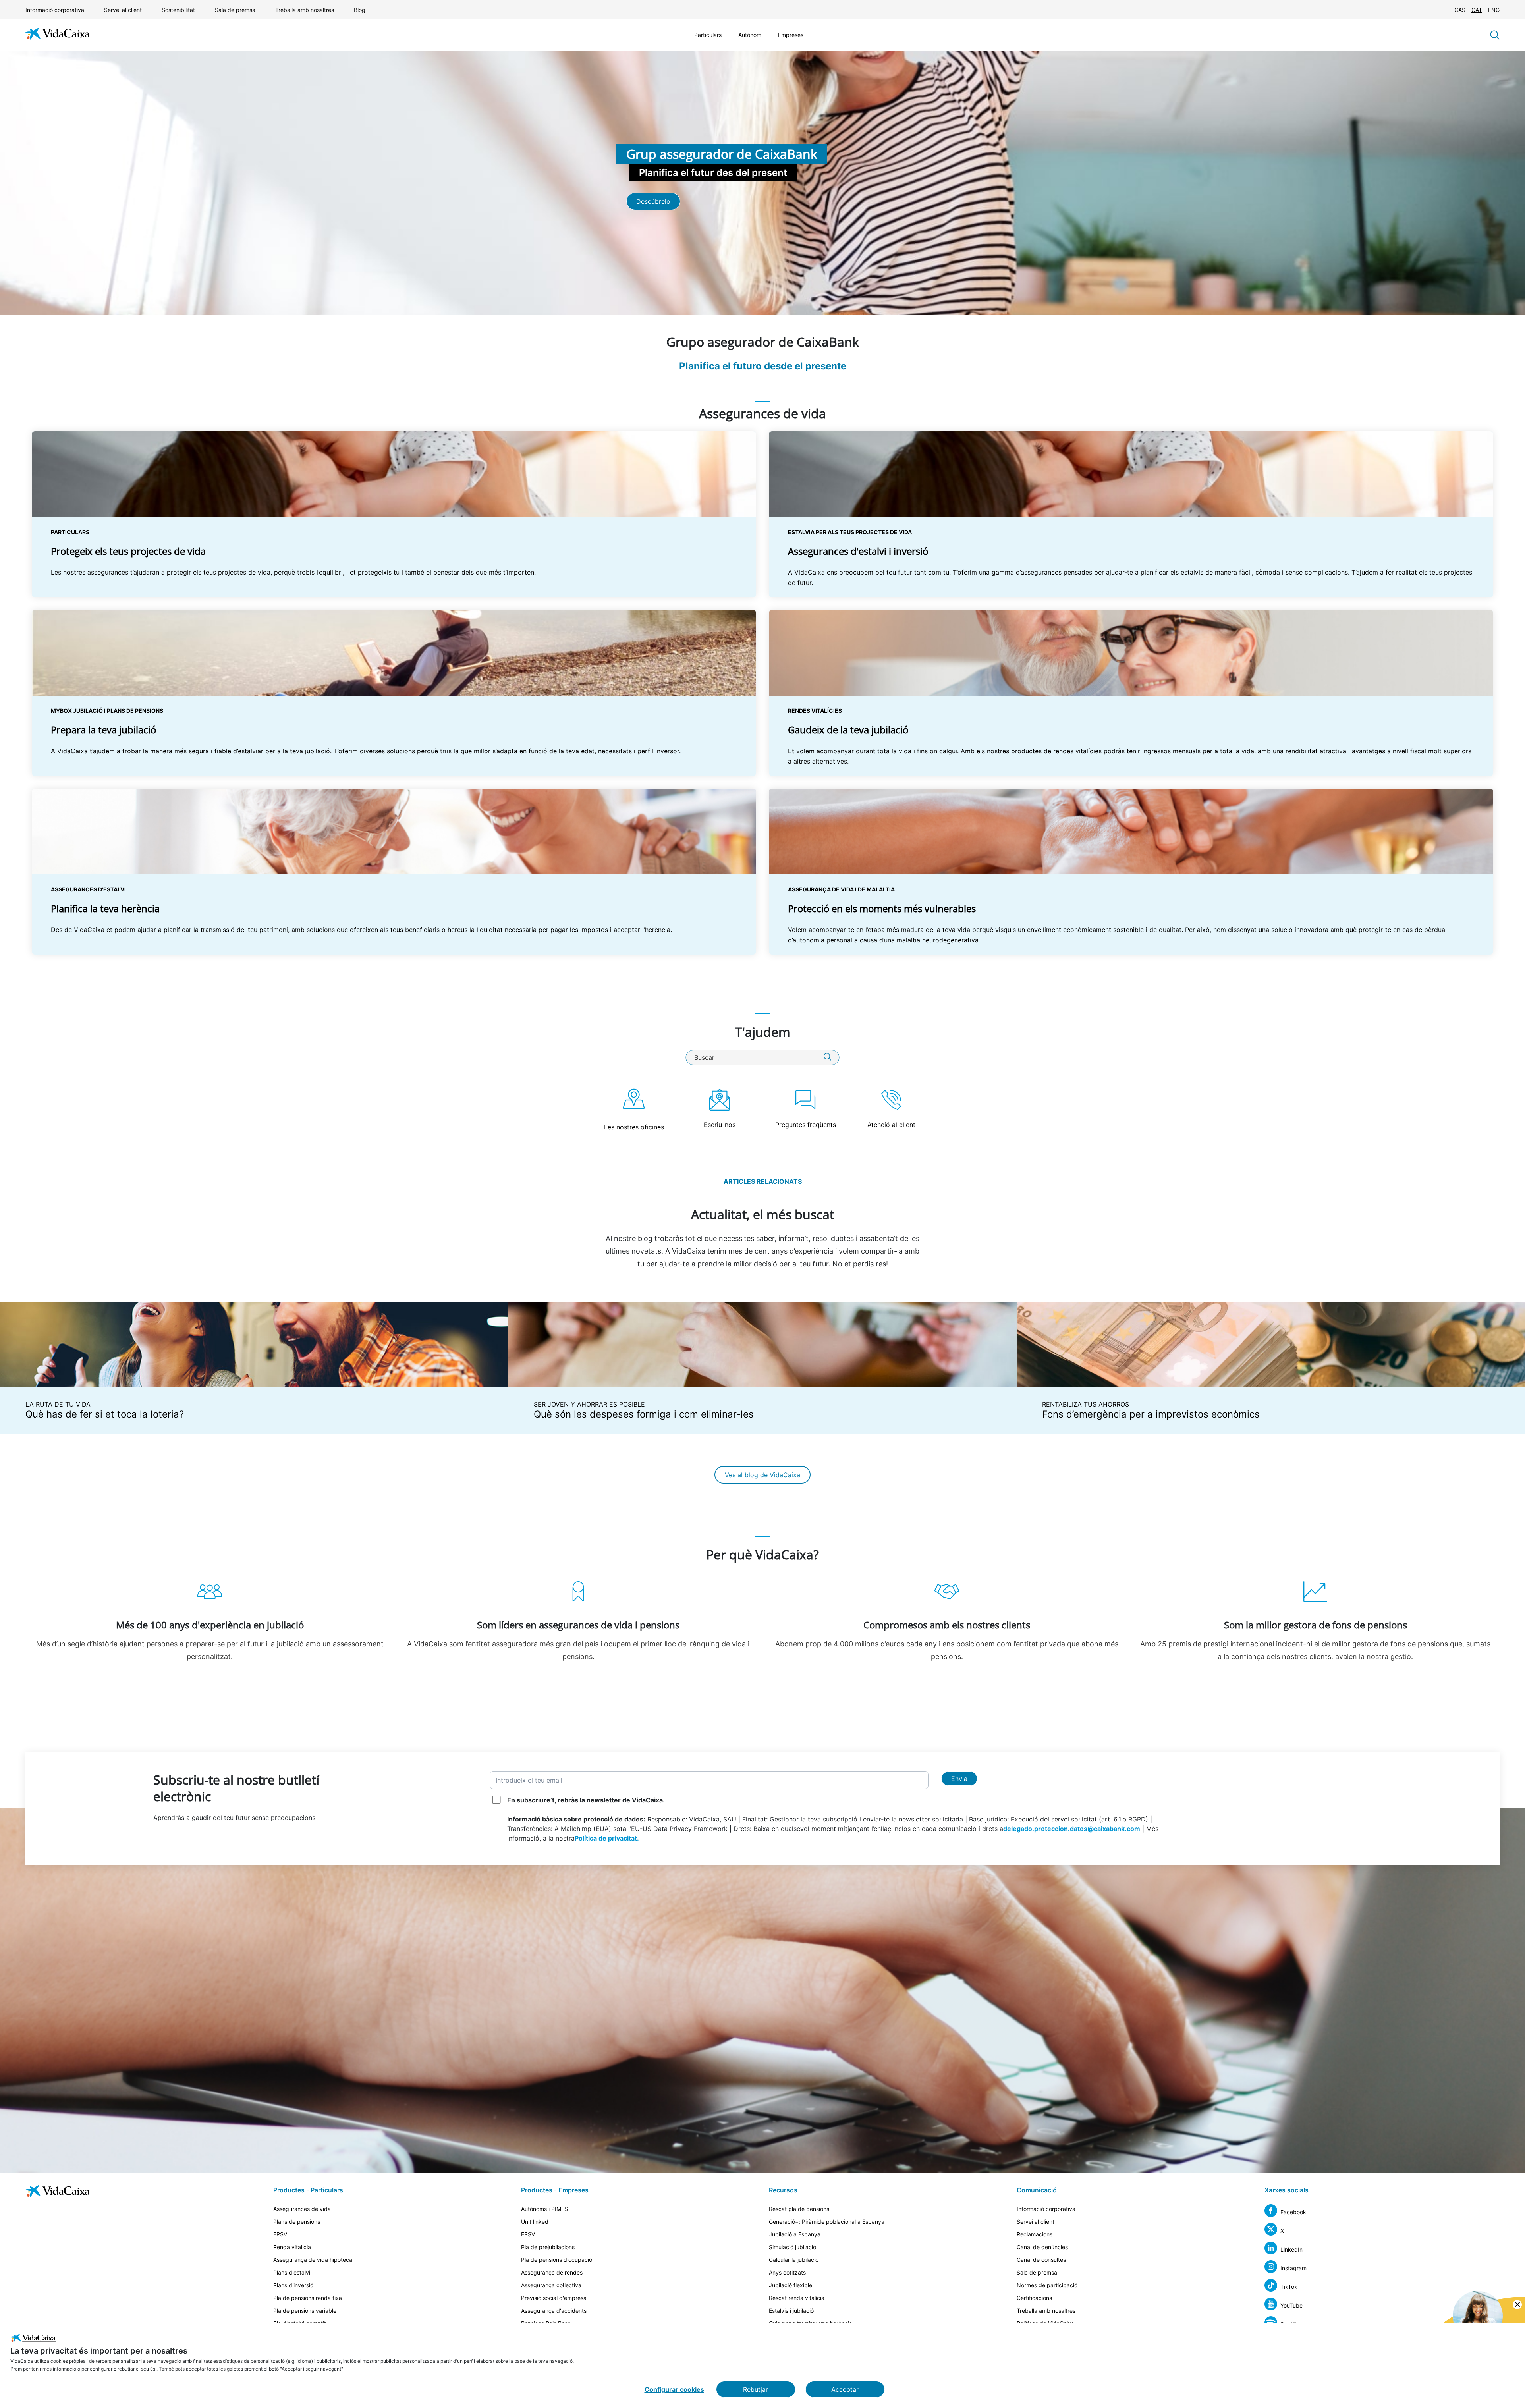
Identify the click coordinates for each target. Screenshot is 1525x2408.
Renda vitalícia (292, 2247)
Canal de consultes (1041, 2260)
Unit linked (535, 2222)
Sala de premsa (235, 10)
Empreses (791, 35)
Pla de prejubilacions (548, 2247)
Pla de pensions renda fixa (308, 2298)
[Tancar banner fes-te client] (1517, 2305)
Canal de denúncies (1042, 2247)
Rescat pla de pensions (799, 2209)
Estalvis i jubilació (791, 2311)
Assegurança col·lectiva (551, 2285)
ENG (1494, 10)
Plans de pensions (297, 2222)
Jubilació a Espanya (795, 2234)
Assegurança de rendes (552, 2272)
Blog (360, 10)
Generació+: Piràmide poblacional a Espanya (827, 2222)
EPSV (280, 2234)
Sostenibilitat (178, 10)
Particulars (708, 35)
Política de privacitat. (607, 1838)
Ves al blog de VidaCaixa (762, 1475)
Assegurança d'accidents (554, 2311)
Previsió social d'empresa (554, 2298)
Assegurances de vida (302, 2209)
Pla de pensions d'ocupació (557, 2260)
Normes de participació (1047, 2285)
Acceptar (845, 2389)
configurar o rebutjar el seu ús (123, 2369)
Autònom (750, 35)
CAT (1477, 10)
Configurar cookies (674, 2389)
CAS (1460, 10)
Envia (959, 1779)
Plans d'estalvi (292, 2272)
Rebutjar (756, 2389)
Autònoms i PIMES (544, 2209)
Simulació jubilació (792, 2247)
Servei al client (123, 10)
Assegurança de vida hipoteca (313, 2260)
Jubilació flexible (790, 2285)
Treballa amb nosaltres (305, 10)
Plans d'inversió (293, 2285)
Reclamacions (1035, 2234)
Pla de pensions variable (305, 2311)
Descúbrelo (653, 201)
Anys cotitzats (787, 2272)
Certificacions (1034, 2298)
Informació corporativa (55, 10)
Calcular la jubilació (794, 2260)
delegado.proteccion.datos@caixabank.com (1072, 1829)
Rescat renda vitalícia (797, 2298)
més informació (59, 2369)
